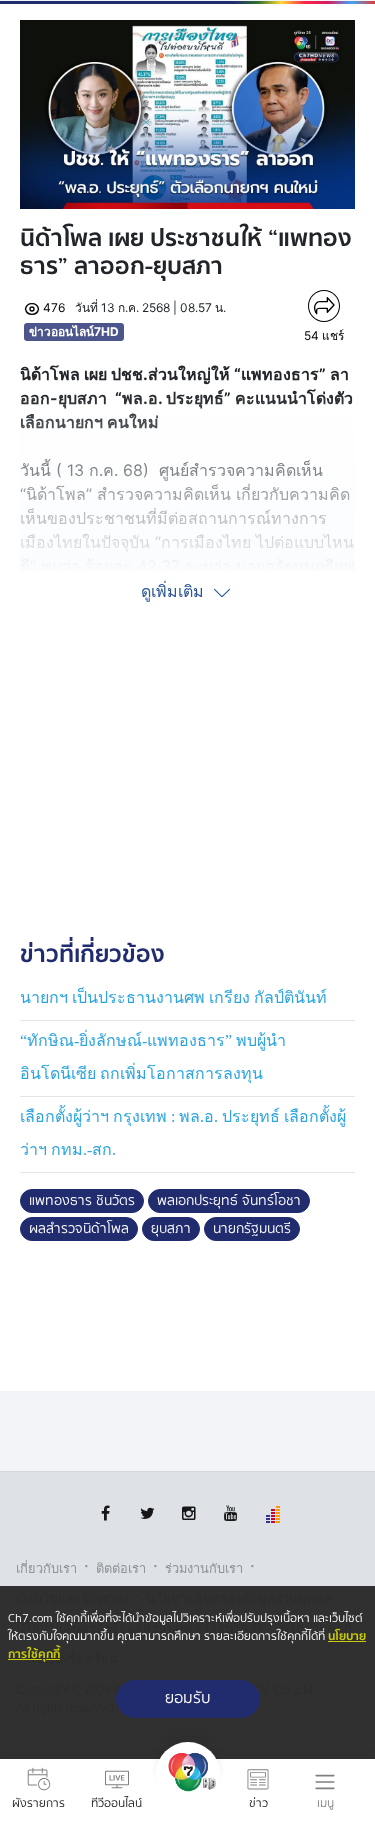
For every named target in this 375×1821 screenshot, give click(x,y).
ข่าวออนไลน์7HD (74, 331)
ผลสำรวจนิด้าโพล (79, 1229)
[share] (323, 306)
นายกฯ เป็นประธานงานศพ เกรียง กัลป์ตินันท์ (173, 997)
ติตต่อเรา (121, 1568)
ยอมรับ (188, 1698)
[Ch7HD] (188, 1790)
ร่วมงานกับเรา (204, 1568)
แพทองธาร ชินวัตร (82, 1201)
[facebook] (105, 1513)
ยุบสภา (171, 1229)
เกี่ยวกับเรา (46, 1568)
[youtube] (231, 1513)
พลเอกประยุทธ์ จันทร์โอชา (229, 1201)
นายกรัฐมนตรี (252, 1229)
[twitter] (147, 1513)
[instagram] (189, 1513)
